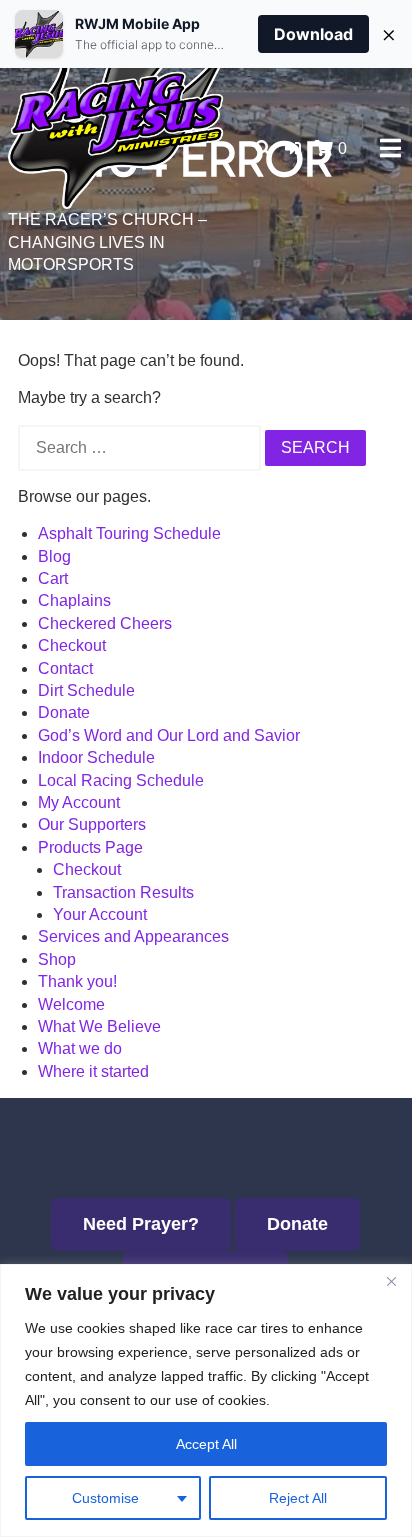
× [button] (389, 34)
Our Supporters (92, 824)
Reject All (298, 1498)
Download (313, 34)
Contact (65, 668)
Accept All (206, 1444)
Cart (53, 578)
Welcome (71, 1004)
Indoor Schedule (96, 757)
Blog (54, 556)
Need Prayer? (141, 1224)
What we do (80, 1048)
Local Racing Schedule (121, 780)
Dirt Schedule (86, 690)
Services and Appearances (133, 936)
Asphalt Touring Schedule (129, 533)
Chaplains (74, 600)
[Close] (391, 1281)
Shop (57, 959)
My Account (79, 802)
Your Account (100, 914)
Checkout (72, 645)
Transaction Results (123, 892)
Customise (105, 1498)
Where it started (93, 1071)
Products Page (90, 847)
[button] (293, 148)
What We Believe (99, 1026)
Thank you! (77, 981)
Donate (64, 712)
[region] (206, 1400)
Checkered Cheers (105, 623)
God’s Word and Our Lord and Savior (169, 735)
